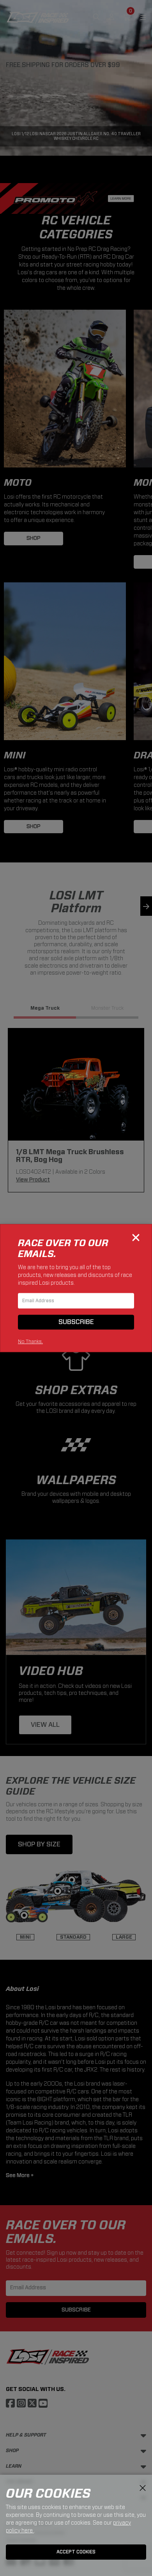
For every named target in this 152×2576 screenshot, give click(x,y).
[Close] (136, 1238)
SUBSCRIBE (76, 1322)
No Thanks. (30, 1341)
